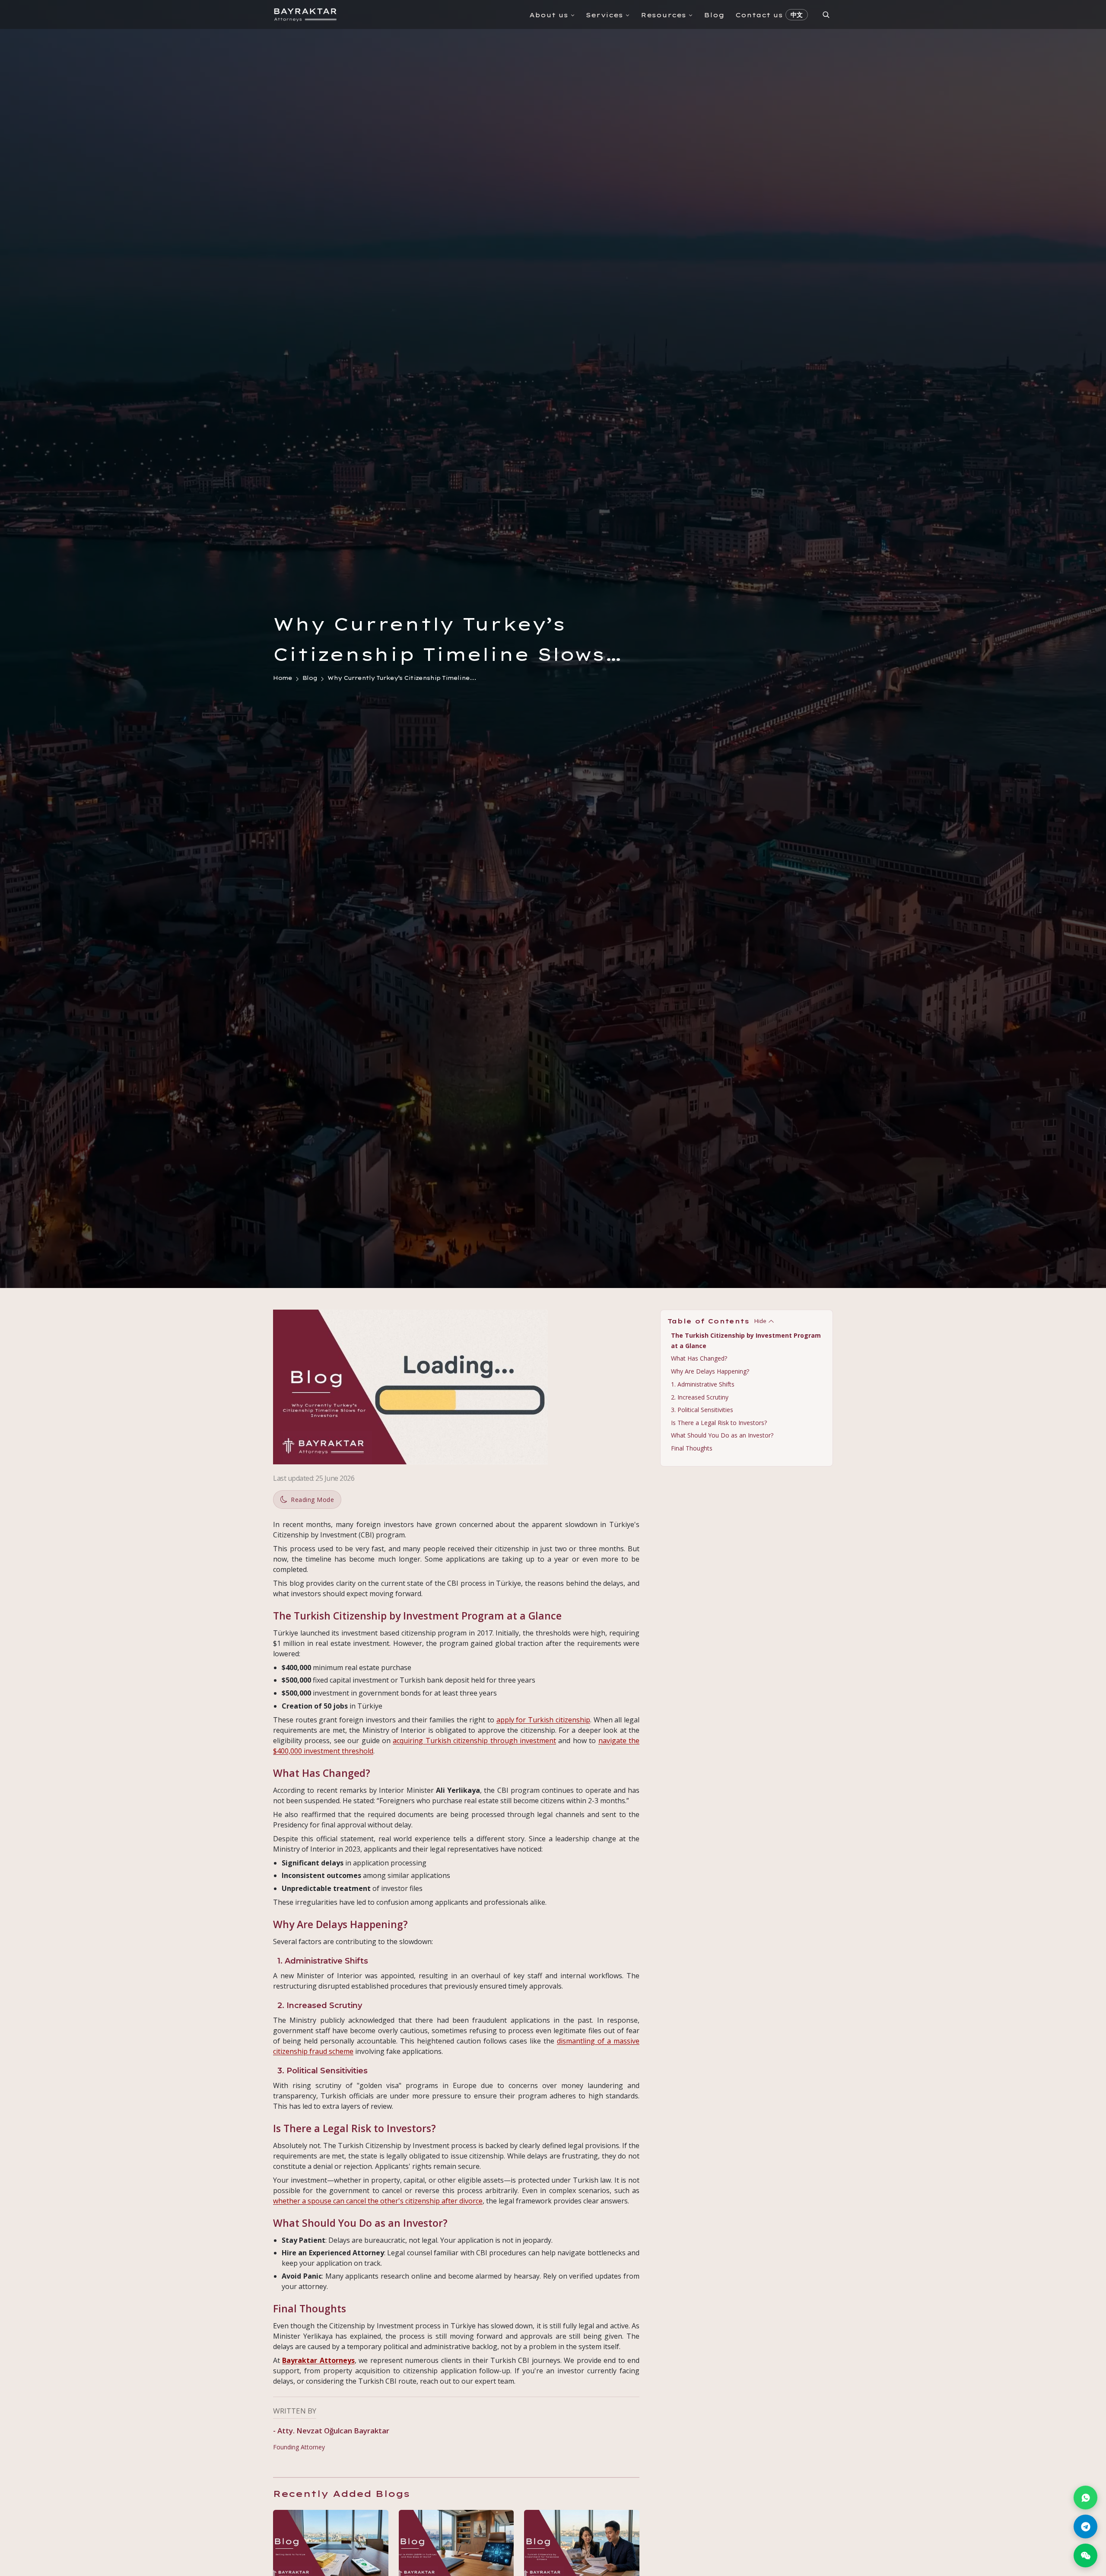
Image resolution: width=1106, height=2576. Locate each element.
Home (283, 678)
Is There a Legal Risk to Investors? (719, 1423)
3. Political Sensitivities (702, 1410)
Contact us (759, 15)
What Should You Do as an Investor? (722, 1435)
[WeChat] (1085, 2555)
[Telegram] (1085, 2527)
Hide (760, 1321)
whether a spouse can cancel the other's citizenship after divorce (378, 2201)
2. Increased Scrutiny (700, 1397)
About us (549, 15)
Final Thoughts (692, 1448)
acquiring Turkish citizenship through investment (474, 1741)
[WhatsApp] (1085, 2498)
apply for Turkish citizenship (543, 1720)
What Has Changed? (699, 1359)
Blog (714, 15)
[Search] (826, 14)
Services (604, 15)
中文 (797, 15)
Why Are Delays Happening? (710, 1371)
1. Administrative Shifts (703, 1384)
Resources (663, 15)
